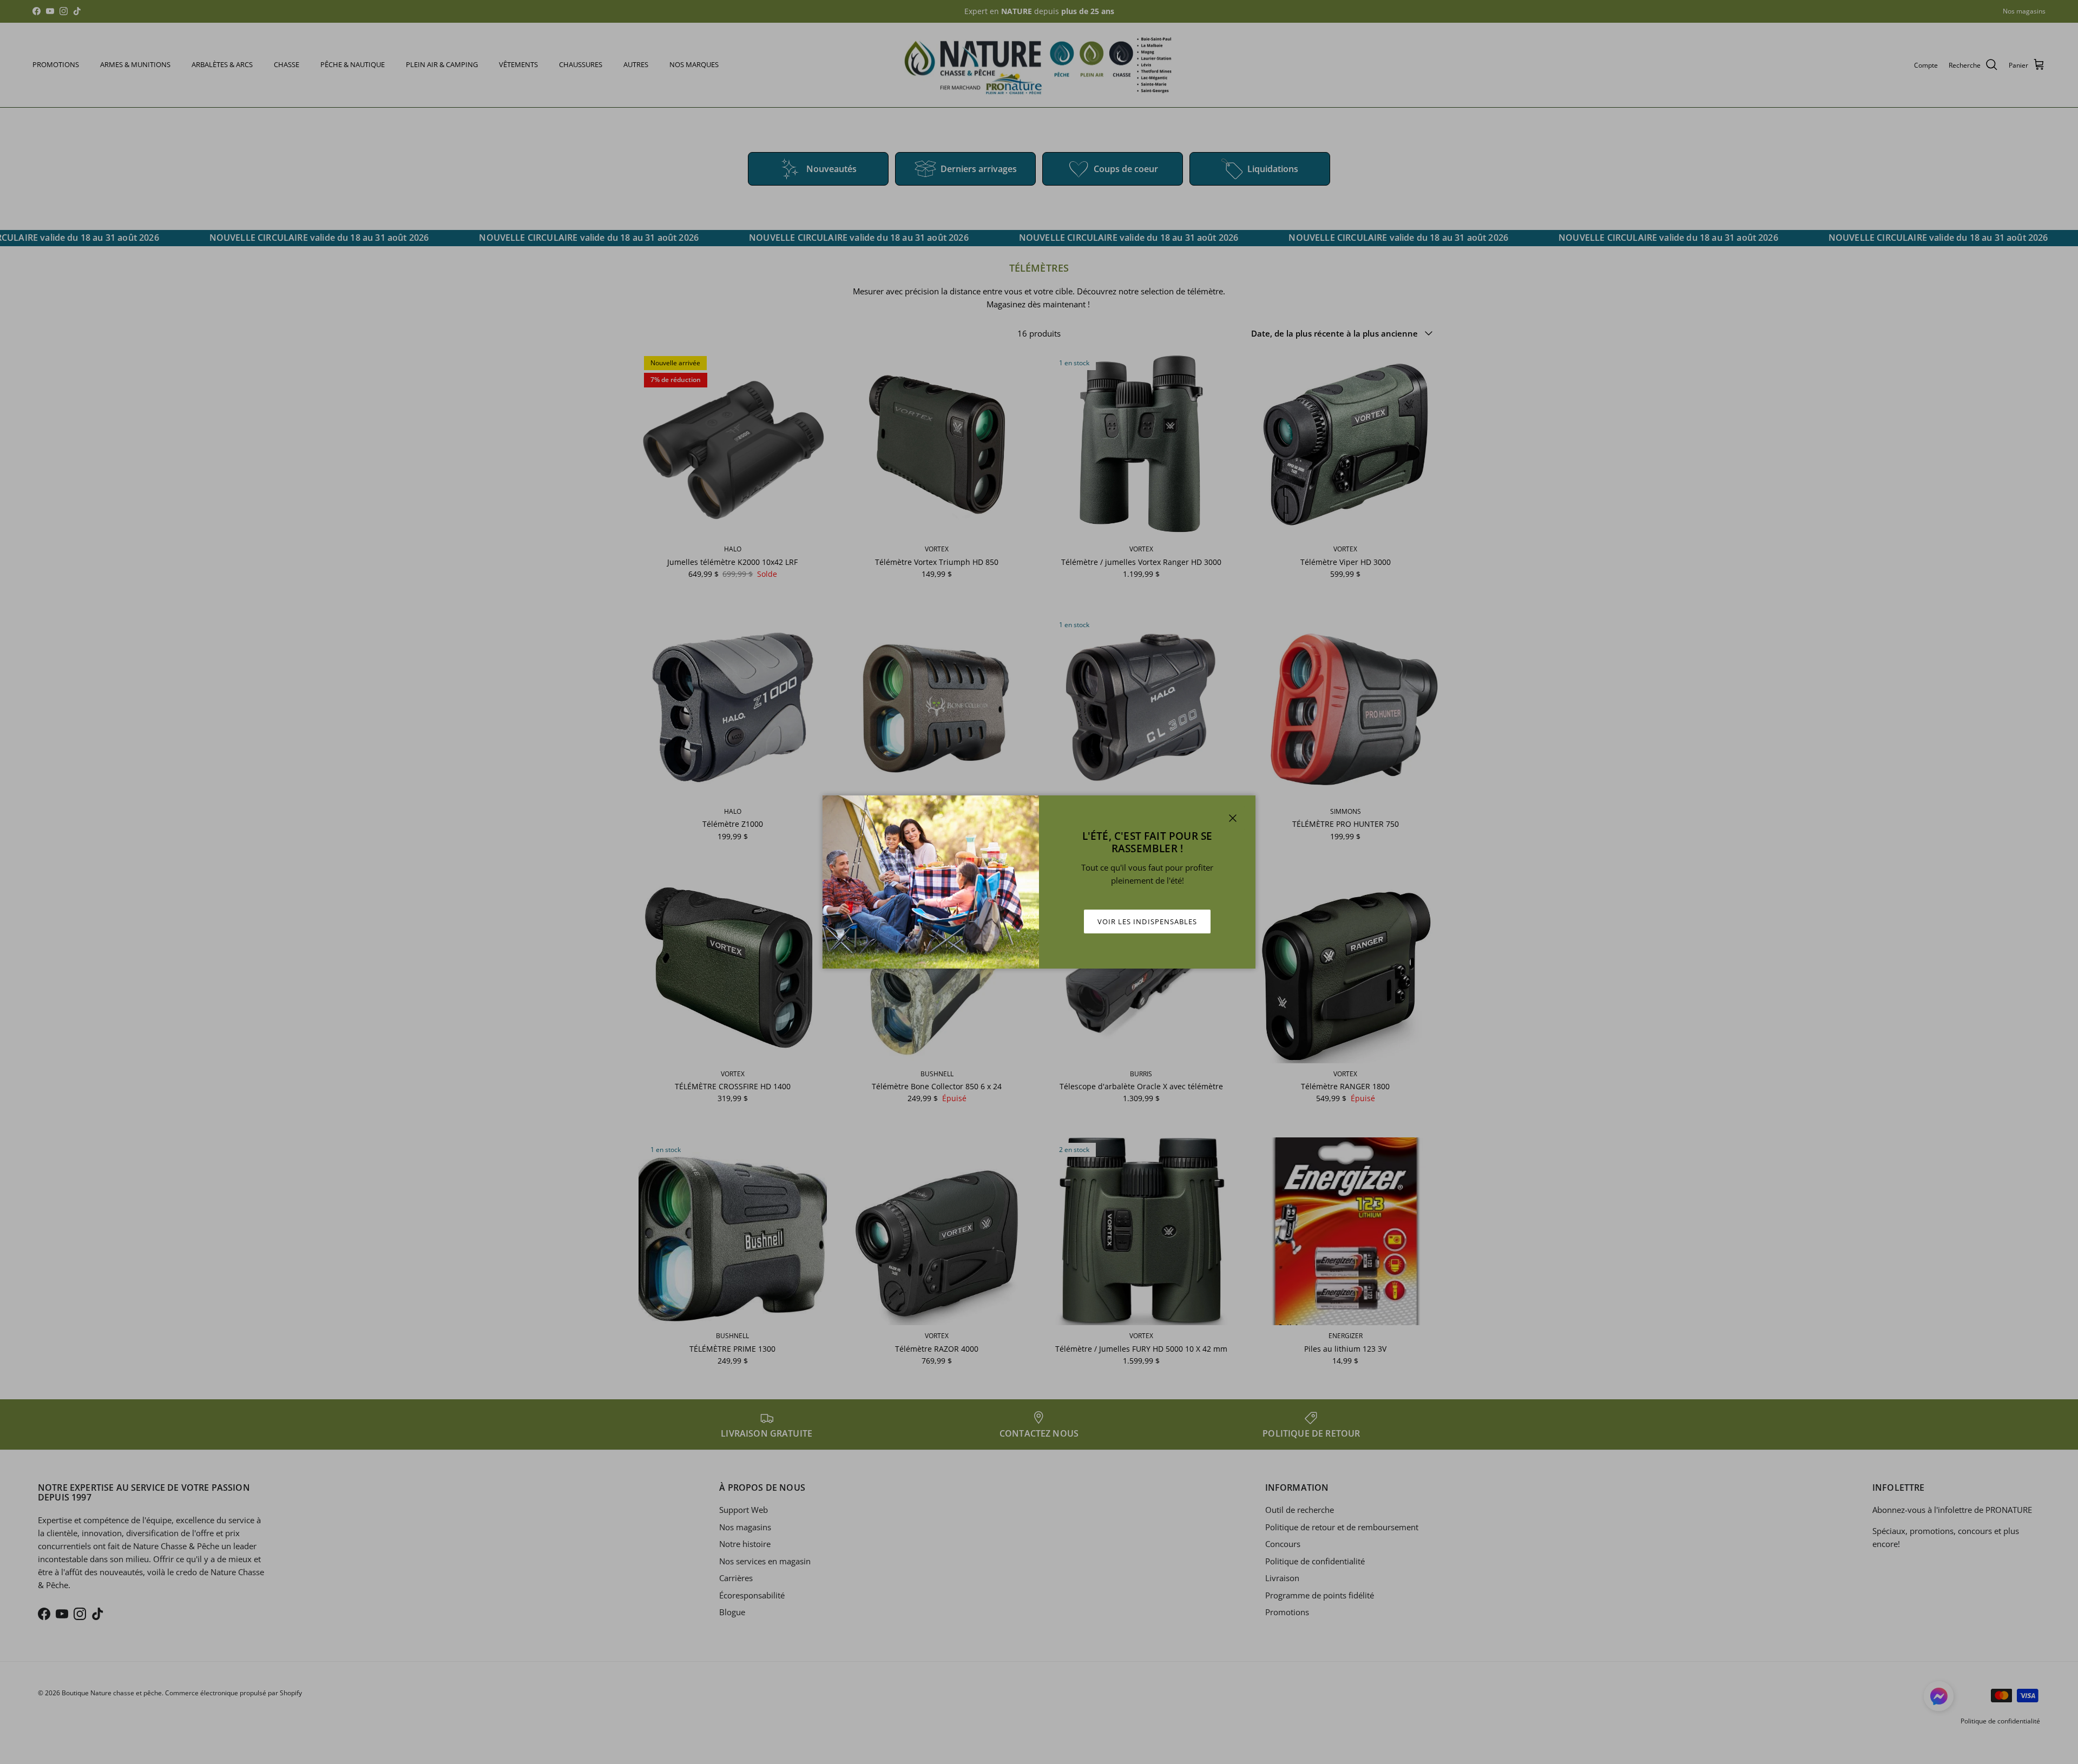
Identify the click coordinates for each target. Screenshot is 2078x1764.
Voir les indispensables (1147, 922)
